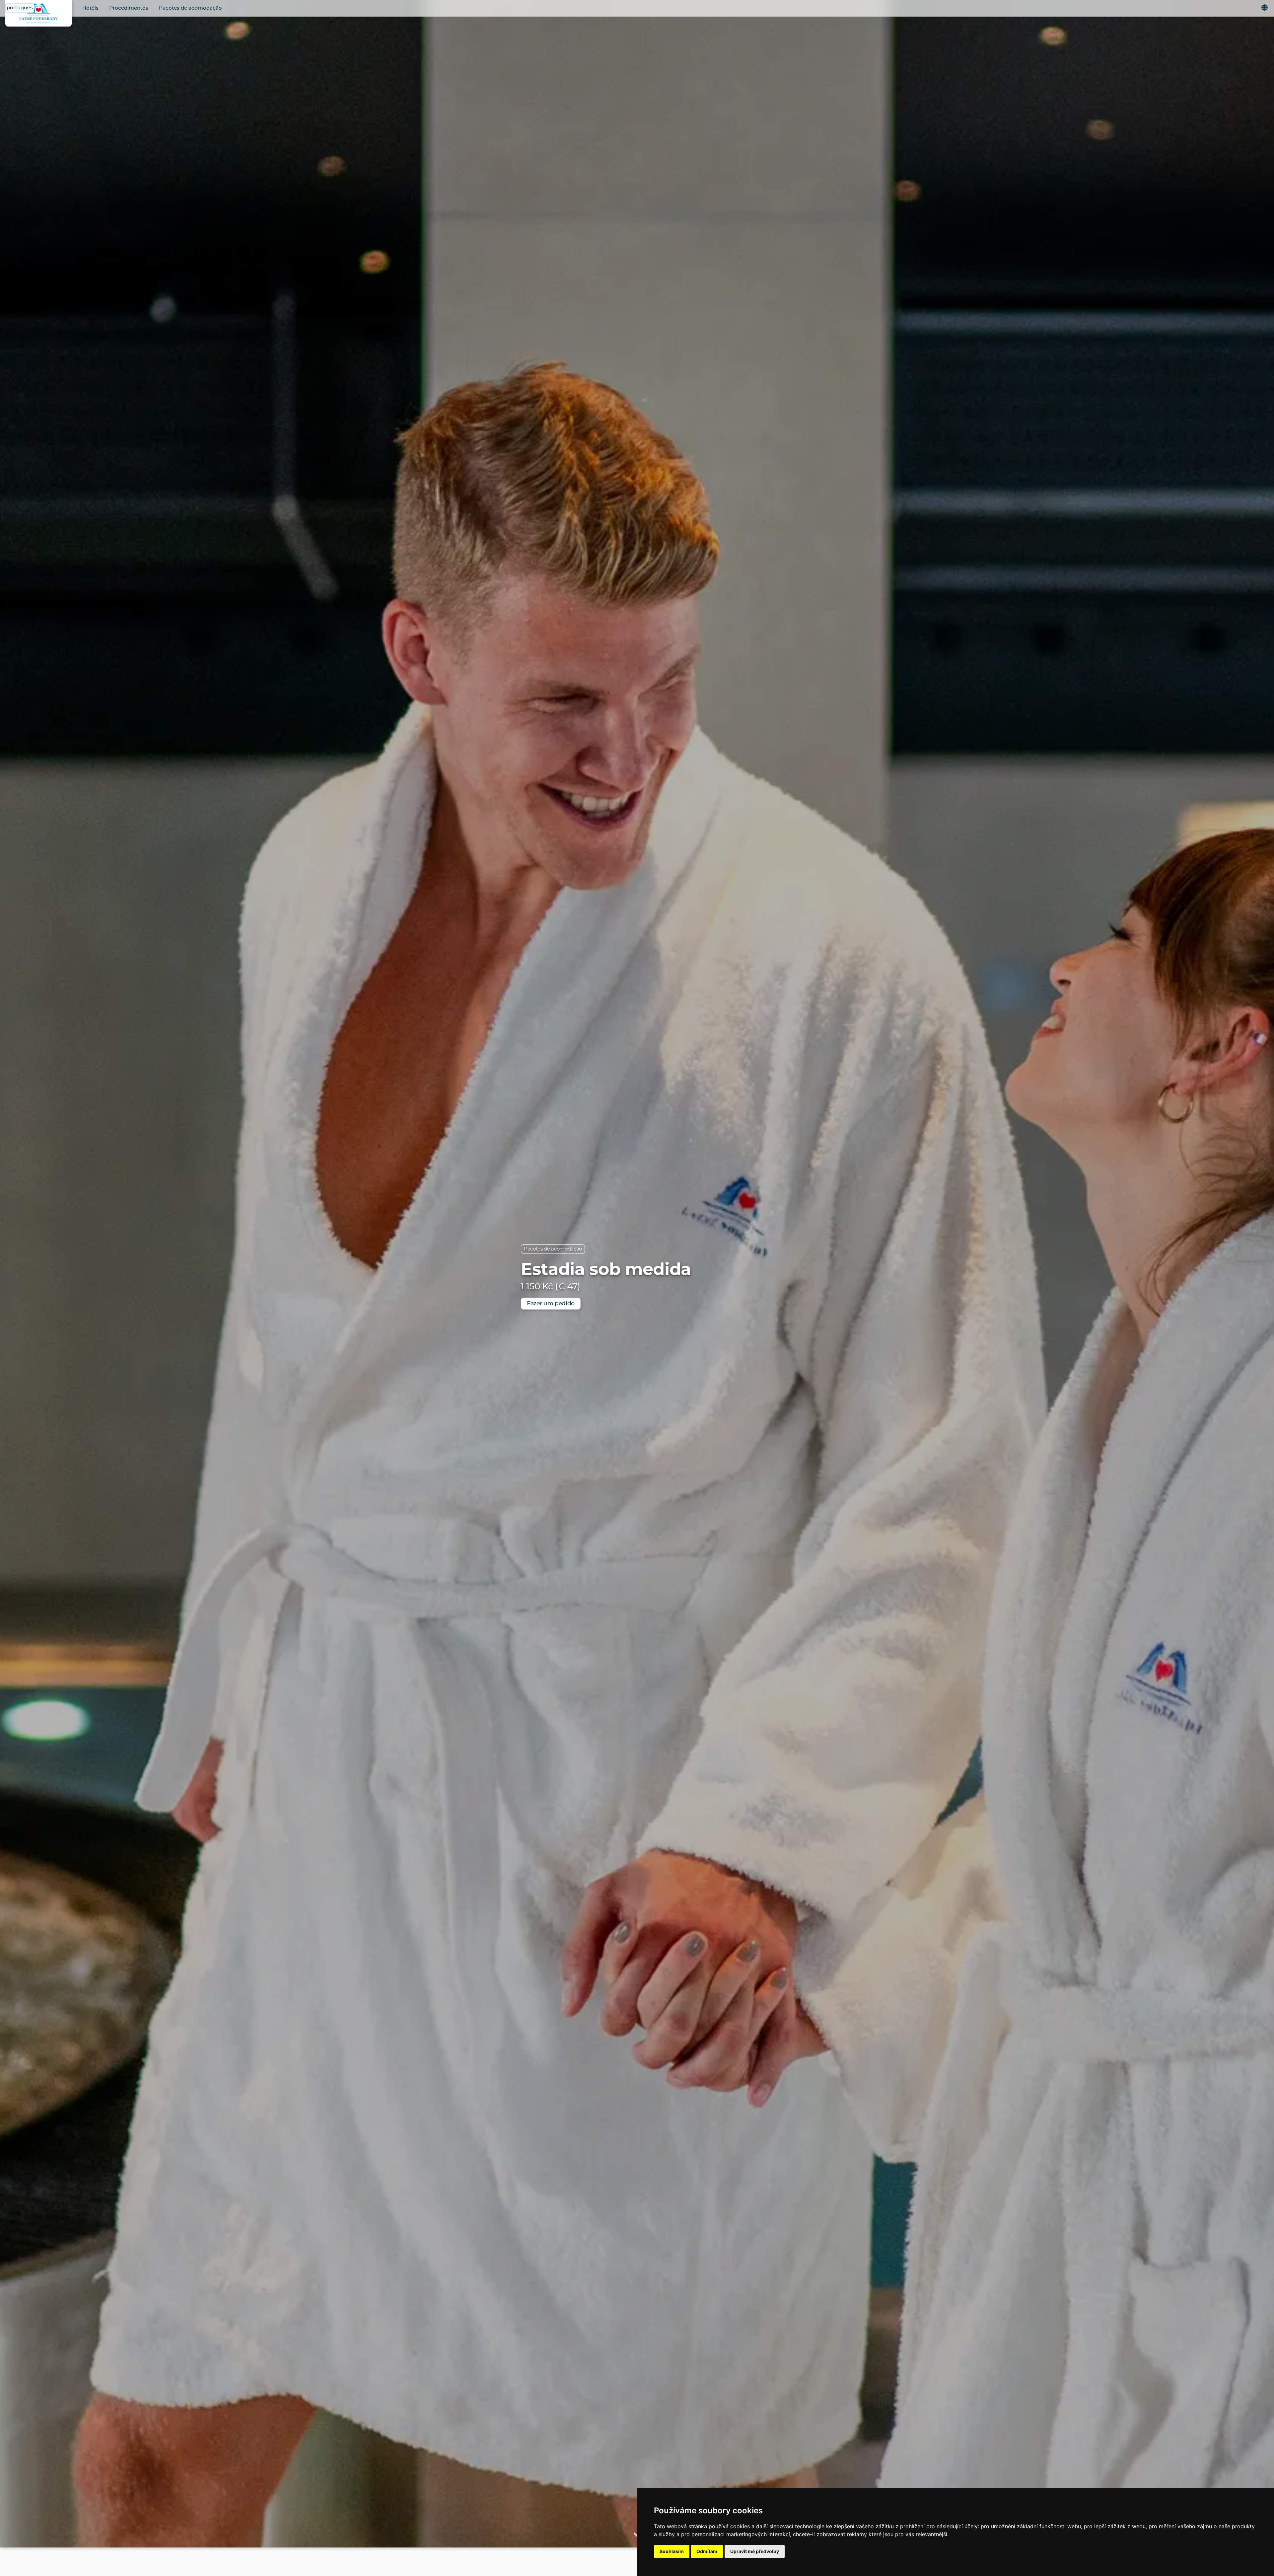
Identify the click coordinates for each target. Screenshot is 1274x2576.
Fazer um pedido (551, 1303)
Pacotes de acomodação (190, 8)
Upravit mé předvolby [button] (755, 2551)
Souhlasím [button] (672, 2551)
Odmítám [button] (707, 2551)
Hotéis (90, 8)
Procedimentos (129, 8)
